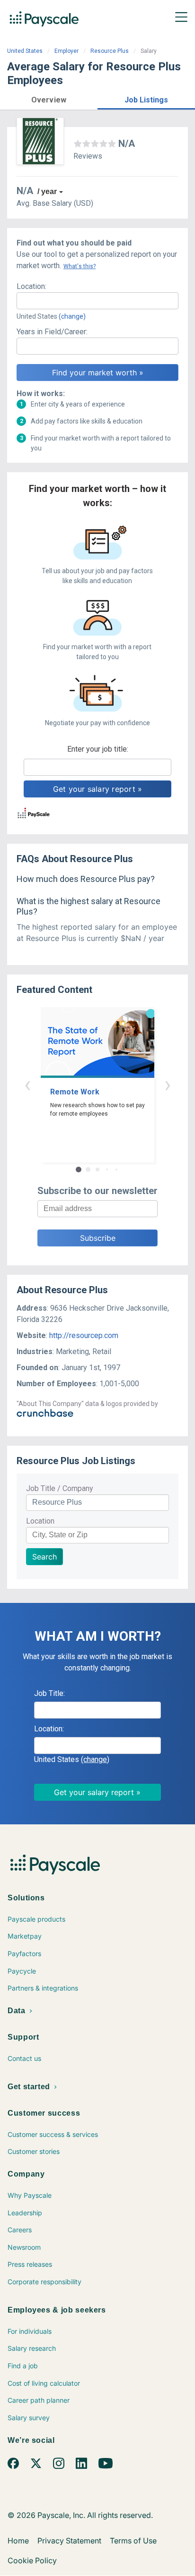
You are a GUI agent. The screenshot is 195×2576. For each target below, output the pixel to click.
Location (40, 1521)
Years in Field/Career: (52, 332)
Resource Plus (110, 51)
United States (25, 51)
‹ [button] (27, 1084)
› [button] (168, 1084)
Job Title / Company (60, 1488)
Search (44, 1557)
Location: (31, 286)
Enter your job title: (98, 749)
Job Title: (49, 1693)
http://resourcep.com (84, 1335)
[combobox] (97, 301)
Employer (66, 51)
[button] (49, 98)
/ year (47, 191)
